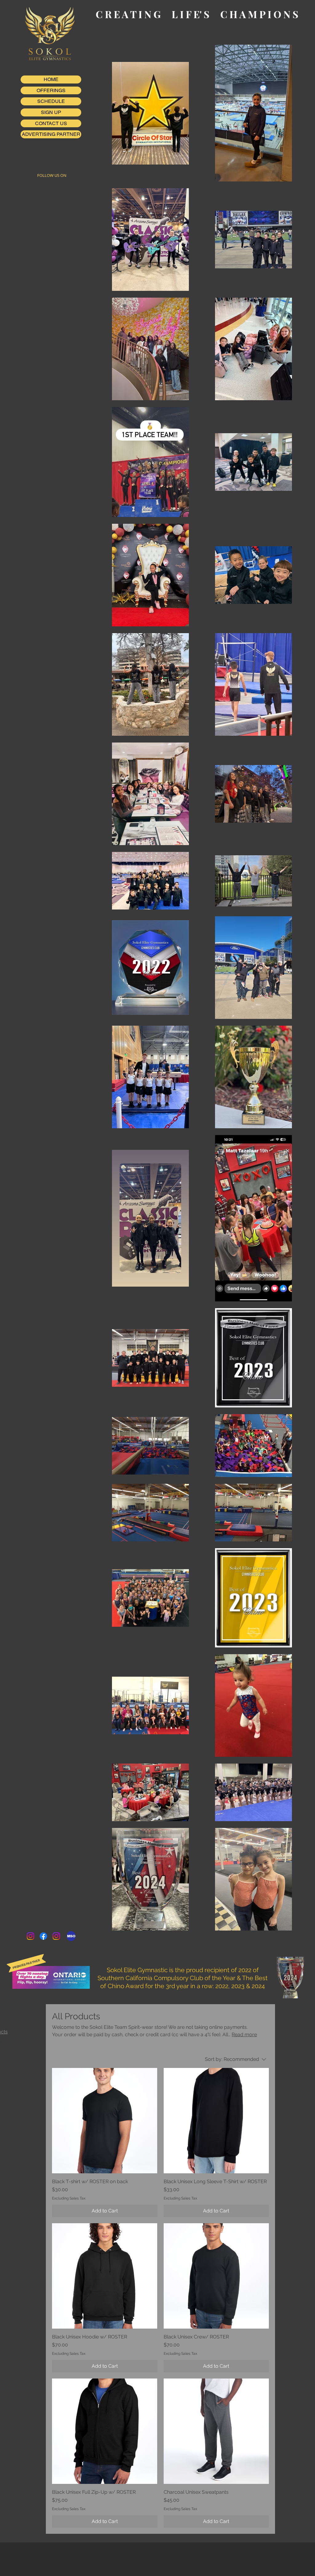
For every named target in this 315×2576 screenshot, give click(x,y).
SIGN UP (51, 112)
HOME (51, 79)
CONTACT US (51, 123)
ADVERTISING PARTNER (51, 134)
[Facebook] (43, 1936)
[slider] (37, 2091)
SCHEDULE (51, 101)
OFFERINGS (51, 90)
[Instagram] (30, 1936)
